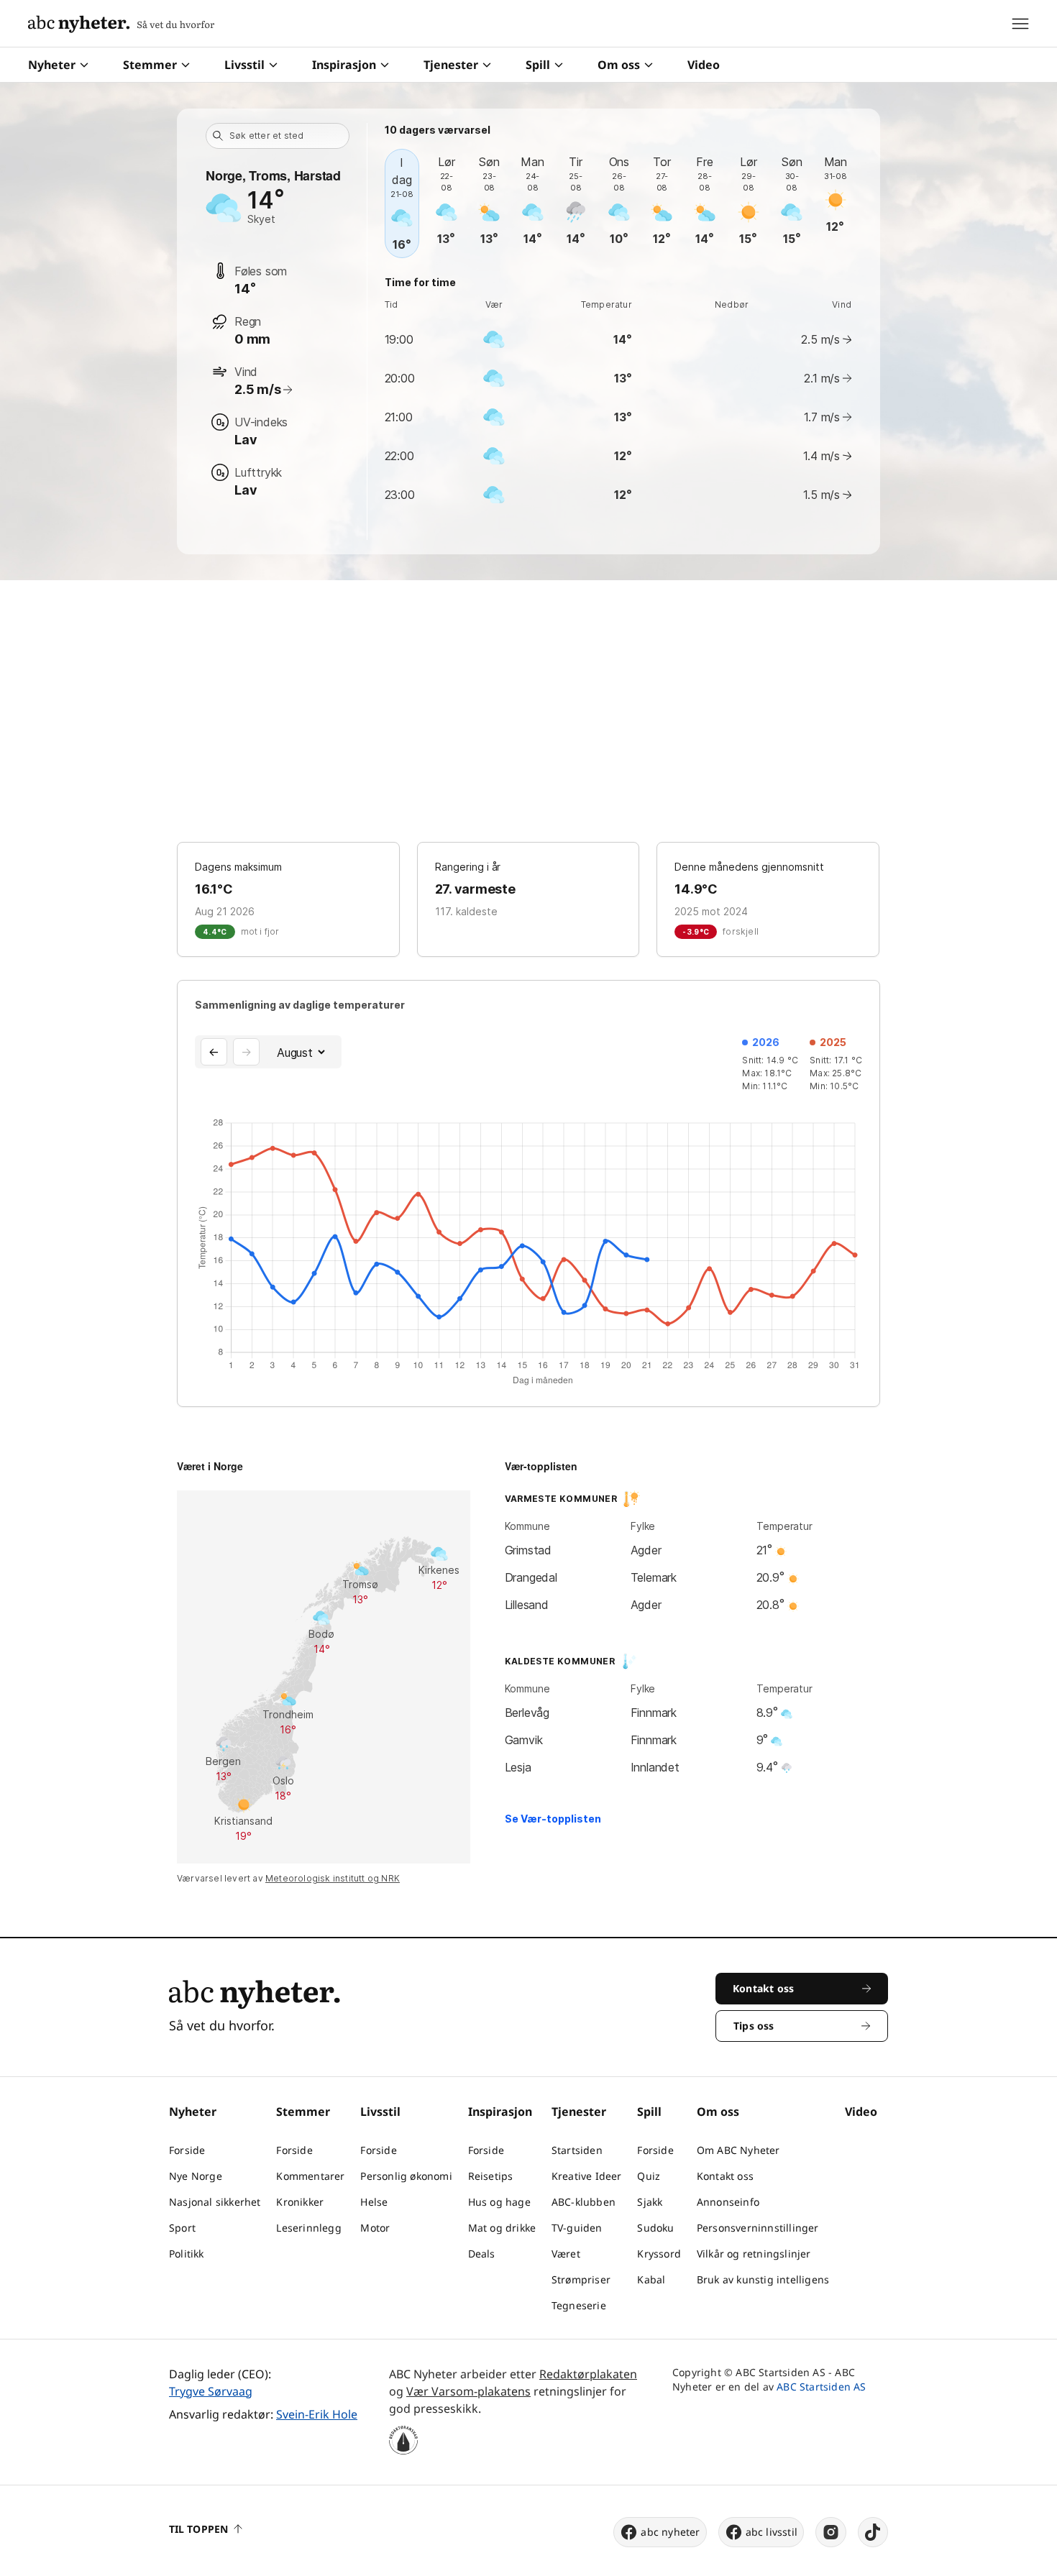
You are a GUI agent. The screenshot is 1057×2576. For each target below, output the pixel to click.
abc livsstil (772, 2532)
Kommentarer (310, 2176)
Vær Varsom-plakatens (468, 2391)
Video (704, 65)
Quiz (649, 2176)
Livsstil (244, 65)
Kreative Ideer (587, 2176)
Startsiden (577, 2150)
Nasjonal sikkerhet (215, 2202)
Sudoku (655, 2228)
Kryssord (659, 2254)
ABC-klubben (584, 2202)
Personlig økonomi (406, 2176)
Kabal (651, 2279)
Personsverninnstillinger (758, 2228)
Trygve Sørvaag (211, 2391)
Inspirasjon (344, 65)
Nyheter (52, 65)
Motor (375, 2228)
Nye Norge (196, 2176)
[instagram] (831, 2532)
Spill (538, 65)
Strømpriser (581, 2279)
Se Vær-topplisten (553, 1819)
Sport (182, 2228)
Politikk (187, 2254)
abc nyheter (670, 2532)
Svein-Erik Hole (317, 2414)
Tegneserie (579, 2305)
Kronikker (300, 2202)
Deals (482, 2254)
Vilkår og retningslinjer (754, 2254)
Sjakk (650, 2202)
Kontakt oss (725, 2176)
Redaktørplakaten (588, 2374)
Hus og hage (499, 2202)
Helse (374, 2202)
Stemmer (150, 65)
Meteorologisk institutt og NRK (333, 1878)
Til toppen (198, 2529)
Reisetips (491, 2176)
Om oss (619, 65)
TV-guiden (577, 2228)
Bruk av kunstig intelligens (763, 2279)
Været (566, 2254)
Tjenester (451, 65)
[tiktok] (873, 2532)
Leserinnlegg (308, 2228)
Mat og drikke (502, 2228)
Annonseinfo (728, 2202)
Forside (187, 2150)
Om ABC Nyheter (738, 2150)
